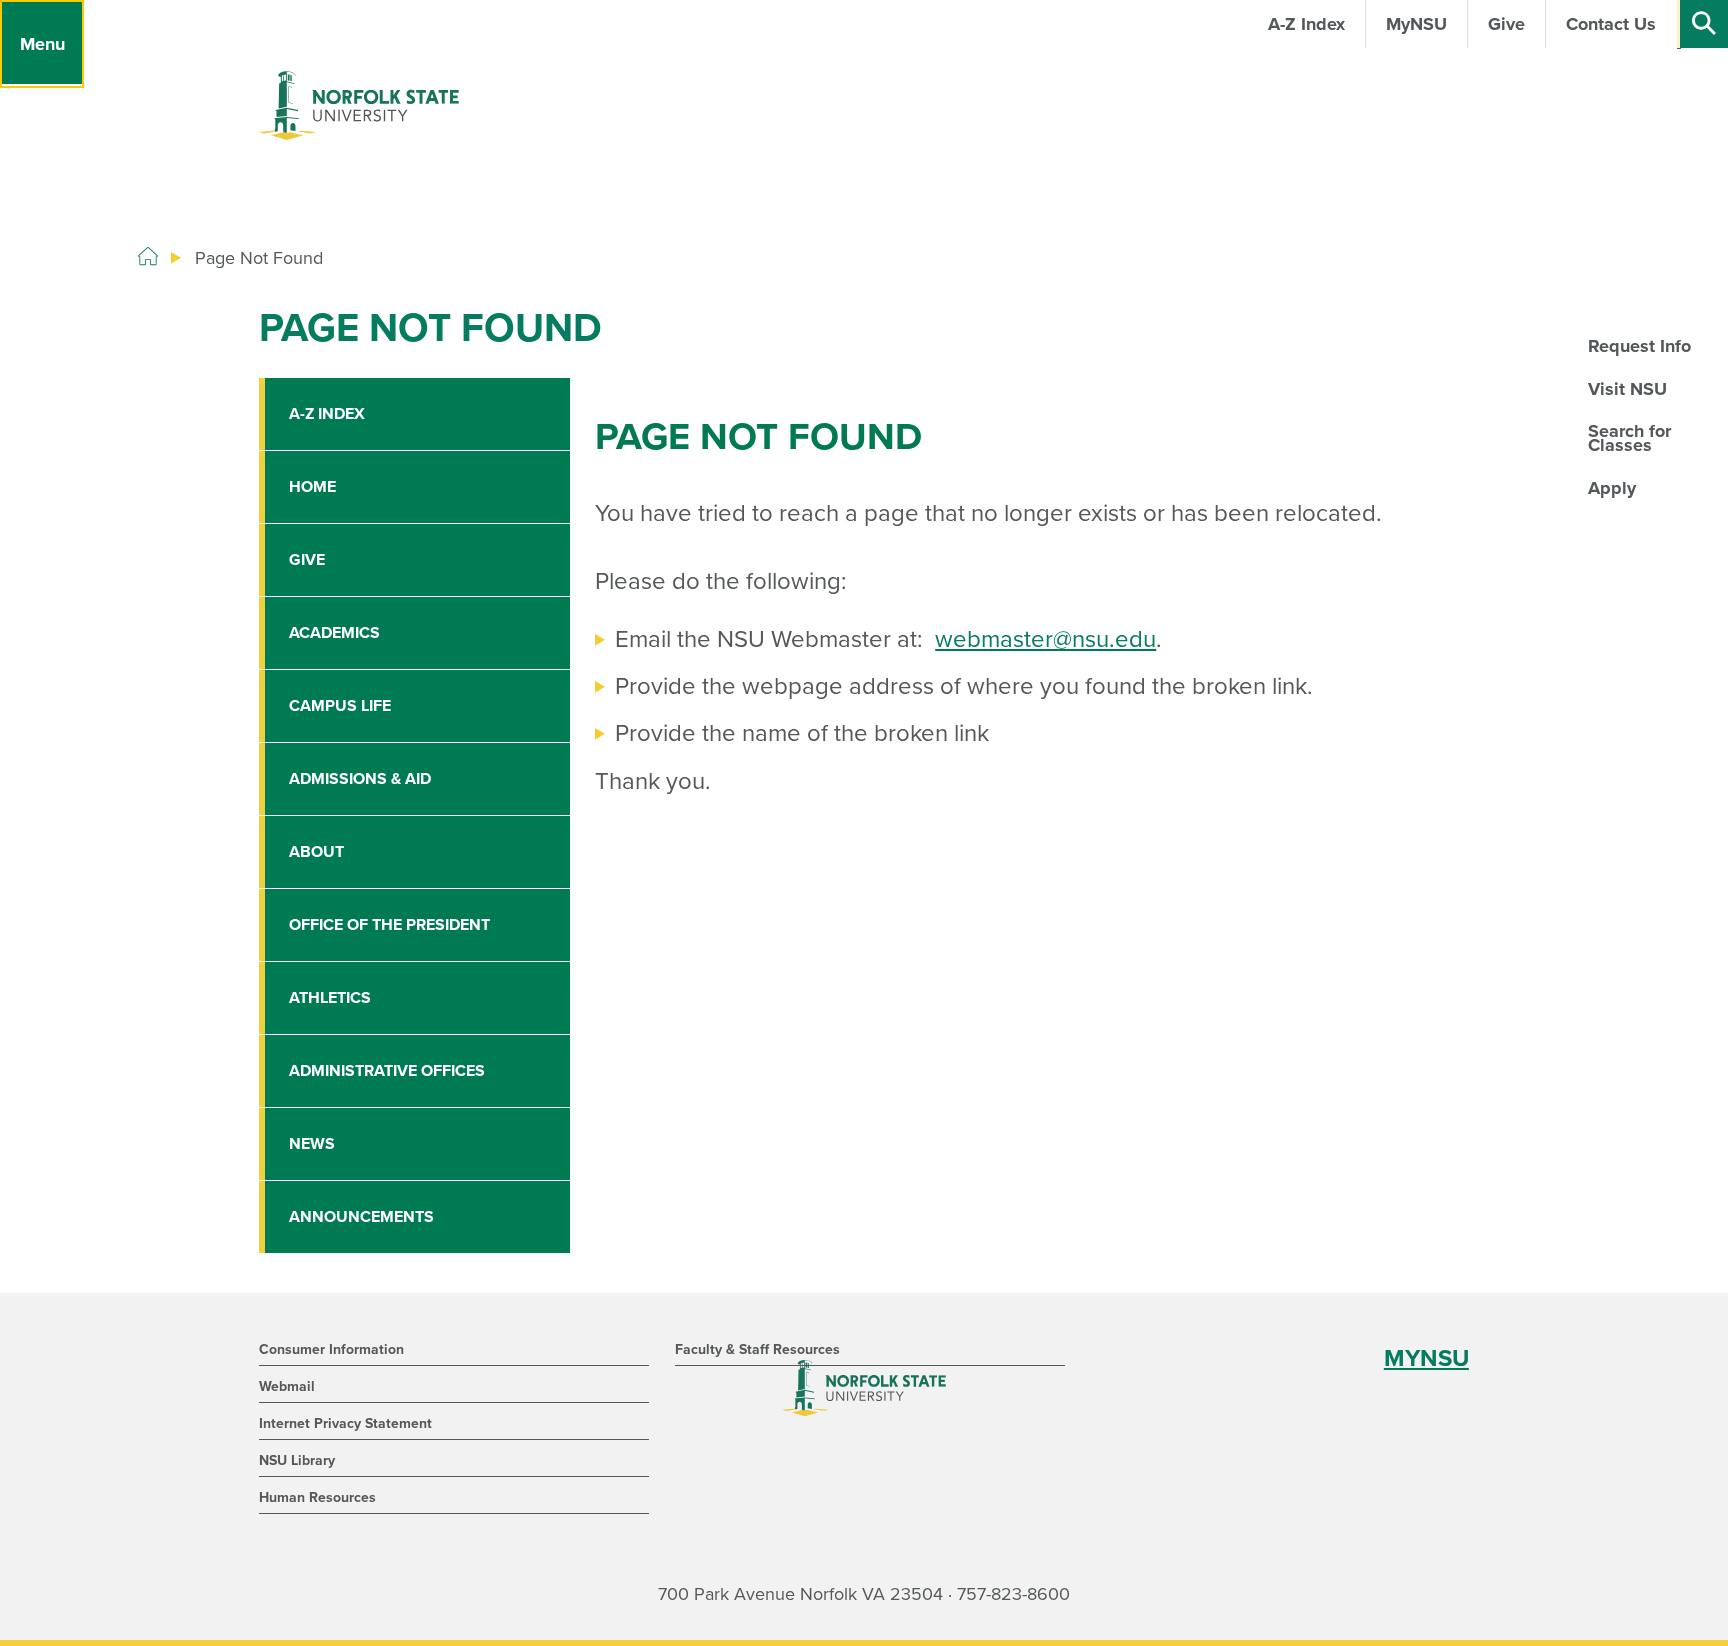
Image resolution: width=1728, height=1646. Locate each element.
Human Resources (317, 1497)
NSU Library (297, 1460)
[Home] (148, 257)
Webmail (287, 1386)
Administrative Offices (387, 1071)
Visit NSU (1627, 389)
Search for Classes (1629, 438)
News (312, 1144)
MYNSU (1426, 1358)
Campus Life (340, 706)
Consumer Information (331, 1349)
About (316, 852)
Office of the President (389, 925)
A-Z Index (327, 414)
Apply (1612, 488)
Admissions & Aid (360, 779)
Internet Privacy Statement (345, 1423)
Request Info (1639, 346)
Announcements (361, 1217)
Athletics (330, 998)
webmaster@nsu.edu (1045, 639)
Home (312, 487)
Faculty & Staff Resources (757, 1349)
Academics (334, 633)
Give (307, 560)
